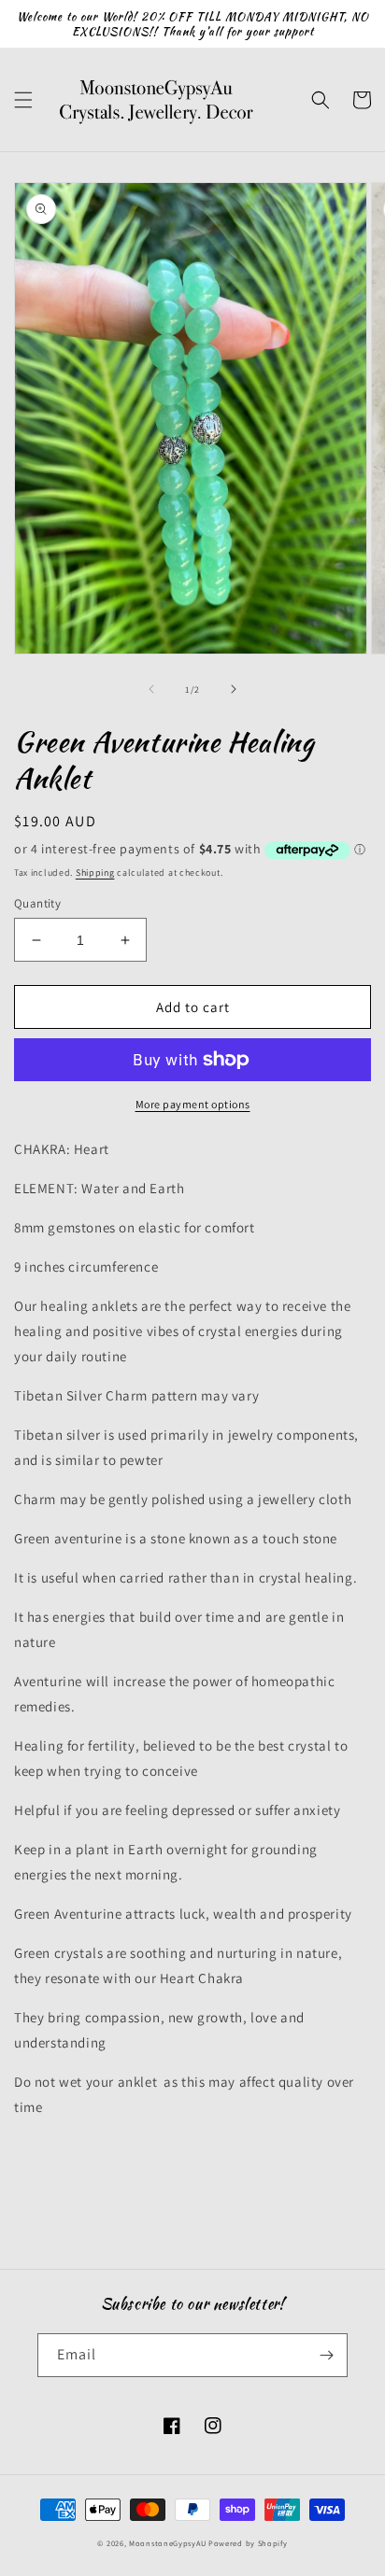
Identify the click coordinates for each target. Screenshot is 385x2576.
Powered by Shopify (248, 2543)
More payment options (193, 1104)
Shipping (95, 873)
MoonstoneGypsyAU (167, 2543)
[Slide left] (151, 689)
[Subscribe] (326, 2355)
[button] (23, 100)
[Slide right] (234, 689)
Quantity (37, 903)
